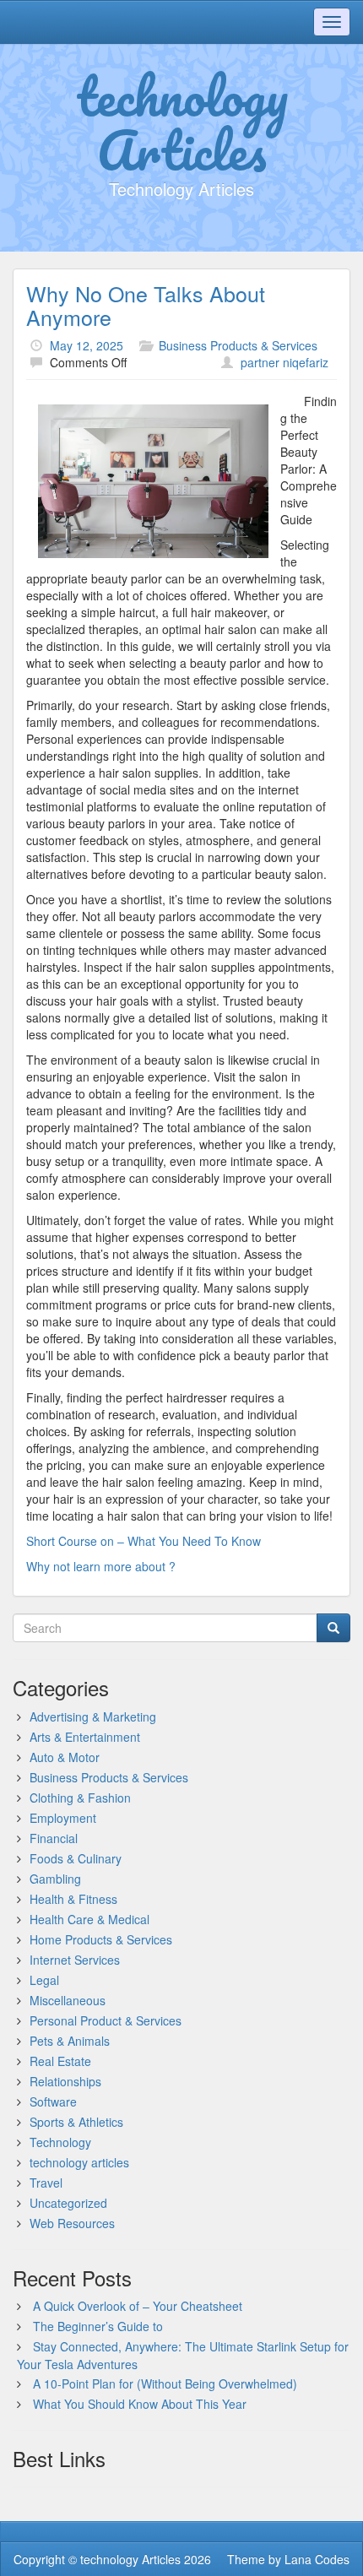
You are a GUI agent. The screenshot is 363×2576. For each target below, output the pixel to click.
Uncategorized (68, 2203)
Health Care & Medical (89, 1919)
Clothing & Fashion (80, 1798)
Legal (44, 1980)
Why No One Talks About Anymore (146, 305)
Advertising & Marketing (93, 1716)
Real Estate (60, 2061)
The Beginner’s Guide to (98, 2326)
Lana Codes (317, 2559)
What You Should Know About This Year (140, 2404)
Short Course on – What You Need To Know (144, 1541)
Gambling (55, 1879)
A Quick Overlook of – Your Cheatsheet (138, 2306)
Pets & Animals (70, 2041)
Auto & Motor (65, 1757)
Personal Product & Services (106, 2020)
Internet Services (75, 1960)
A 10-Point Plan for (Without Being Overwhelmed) (165, 2383)
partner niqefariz (284, 362)
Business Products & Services (238, 345)
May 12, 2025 (87, 345)
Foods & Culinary (76, 1858)
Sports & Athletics (76, 2122)
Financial (54, 1838)
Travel (46, 2183)
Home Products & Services (101, 1939)
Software (53, 2101)
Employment (63, 1818)
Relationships (65, 2081)
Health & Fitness (73, 1899)
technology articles (79, 2162)
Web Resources (72, 2223)
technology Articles (182, 122)
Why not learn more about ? (101, 1566)
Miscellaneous (68, 2000)
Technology (60, 2142)
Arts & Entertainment (85, 1737)
